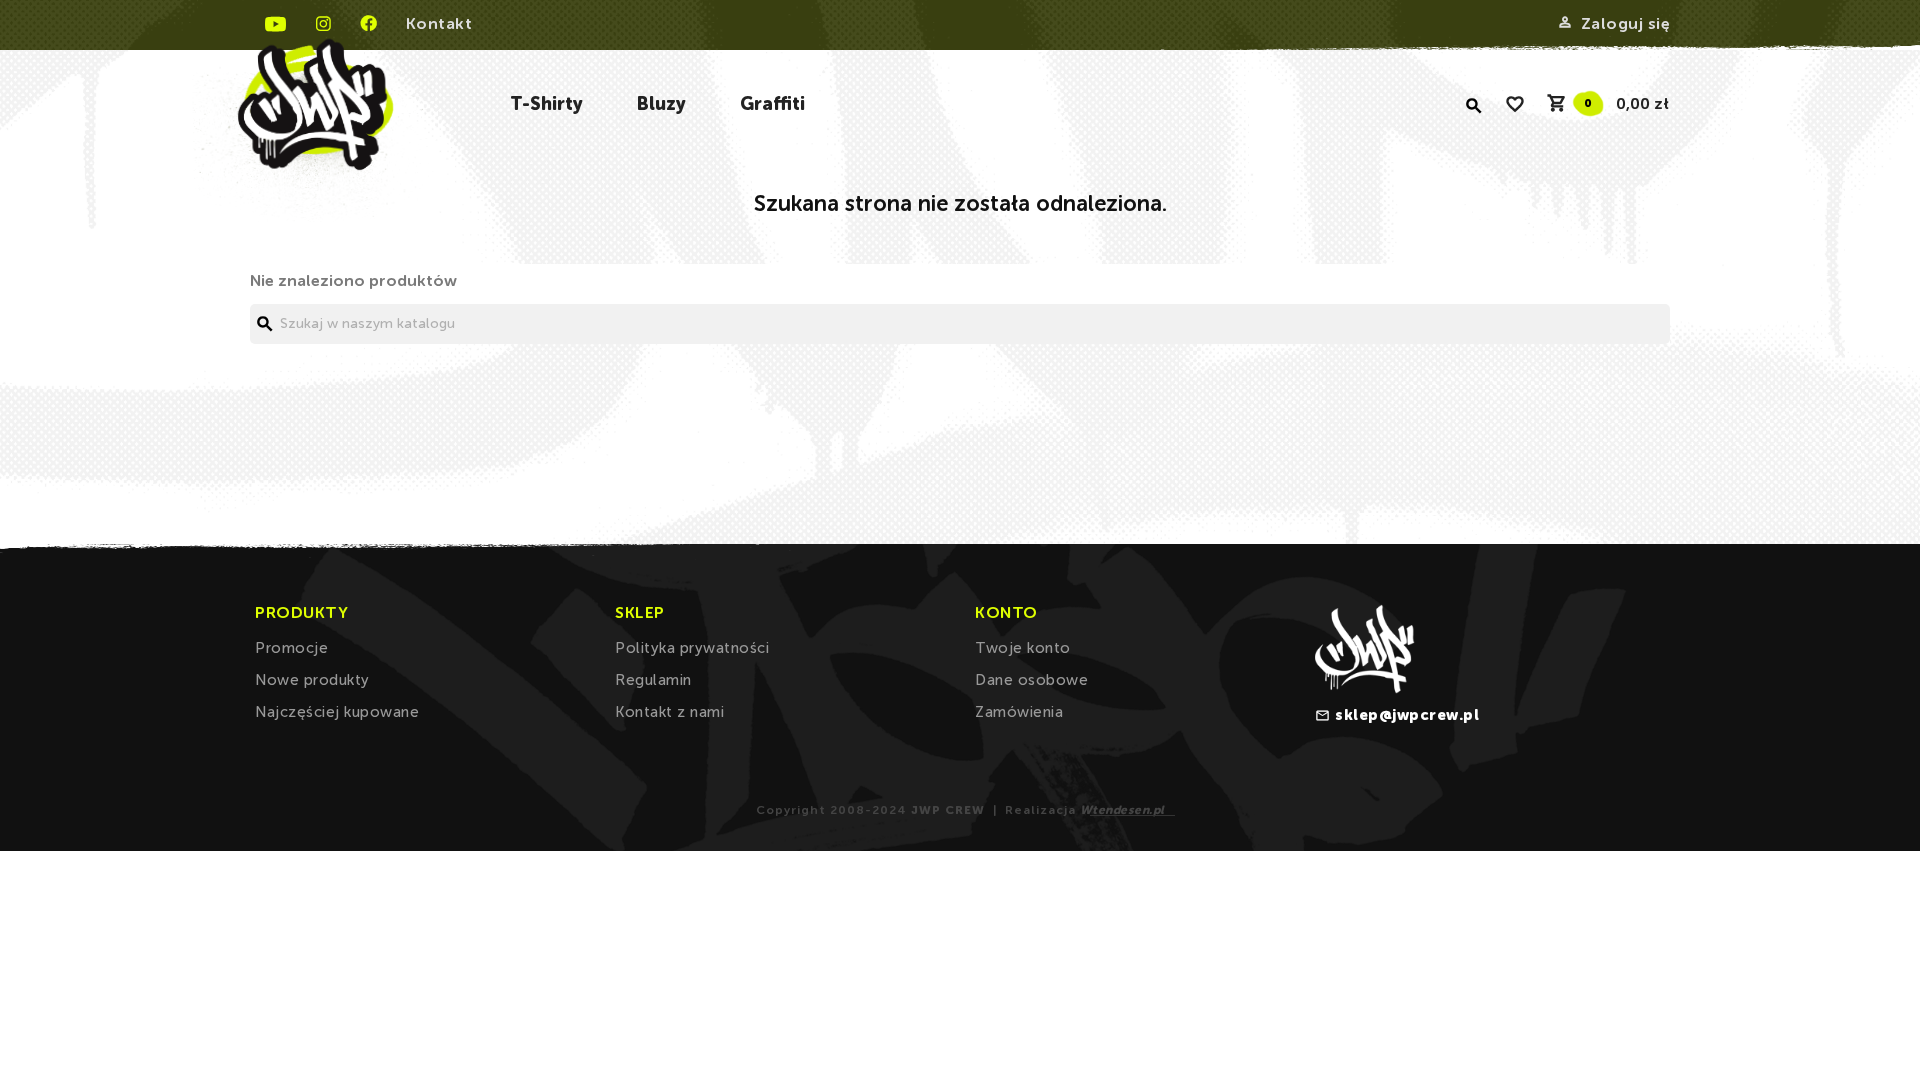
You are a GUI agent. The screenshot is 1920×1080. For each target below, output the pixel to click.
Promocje (291, 648)
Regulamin (653, 680)
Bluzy (661, 104)
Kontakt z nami (669, 712)
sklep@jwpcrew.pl (1407, 715)
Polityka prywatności (692, 648)
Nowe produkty (312, 680)
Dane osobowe (1031, 680)
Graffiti (772, 104)
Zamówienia (1019, 712)
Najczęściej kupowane (337, 712)
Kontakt (439, 23)
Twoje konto (1023, 648)
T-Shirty (546, 104)
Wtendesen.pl (1122, 810)
